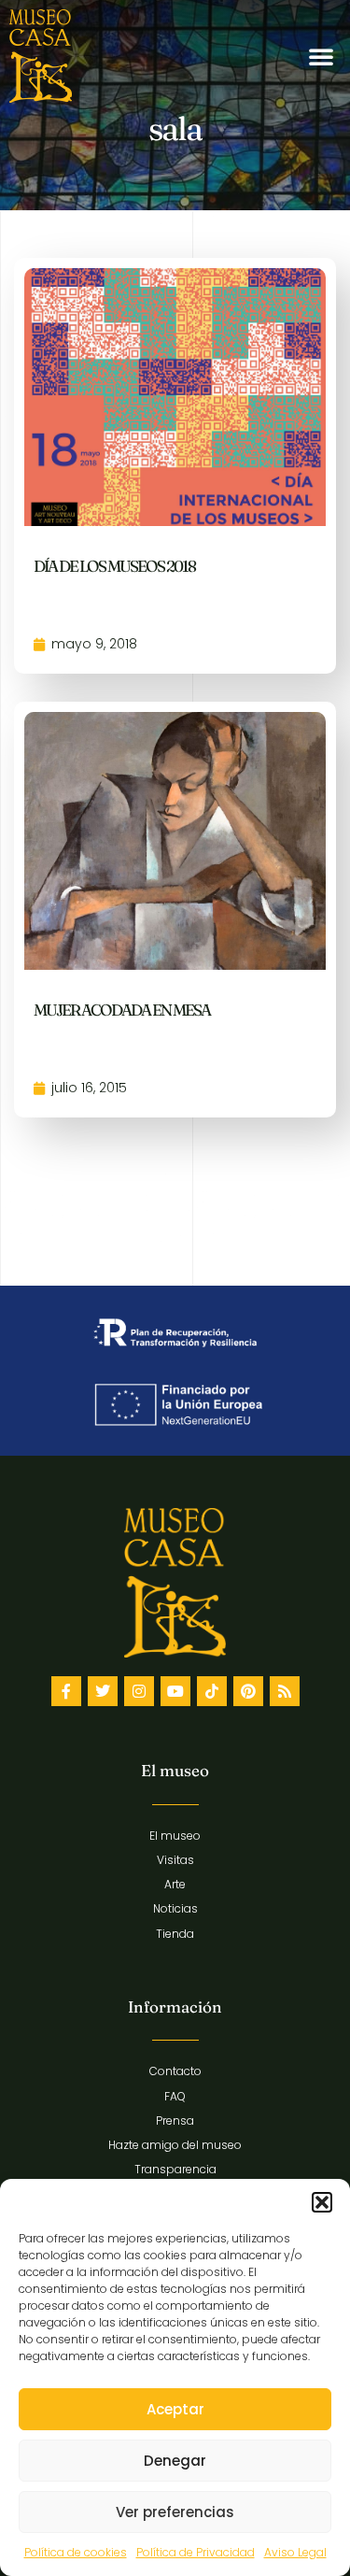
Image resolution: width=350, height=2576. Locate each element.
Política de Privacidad (196, 2552)
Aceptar (175, 2409)
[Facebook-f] (66, 1691)
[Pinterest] (248, 1691)
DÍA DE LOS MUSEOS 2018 (114, 566)
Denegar (175, 2461)
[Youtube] (175, 1691)
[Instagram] (139, 1691)
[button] (322, 2202)
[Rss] (285, 1691)
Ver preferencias (175, 2512)
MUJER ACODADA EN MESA (122, 1010)
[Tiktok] (212, 1691)
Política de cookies (76, 2552)
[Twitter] (103, 1691)
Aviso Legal (295, 2552)
